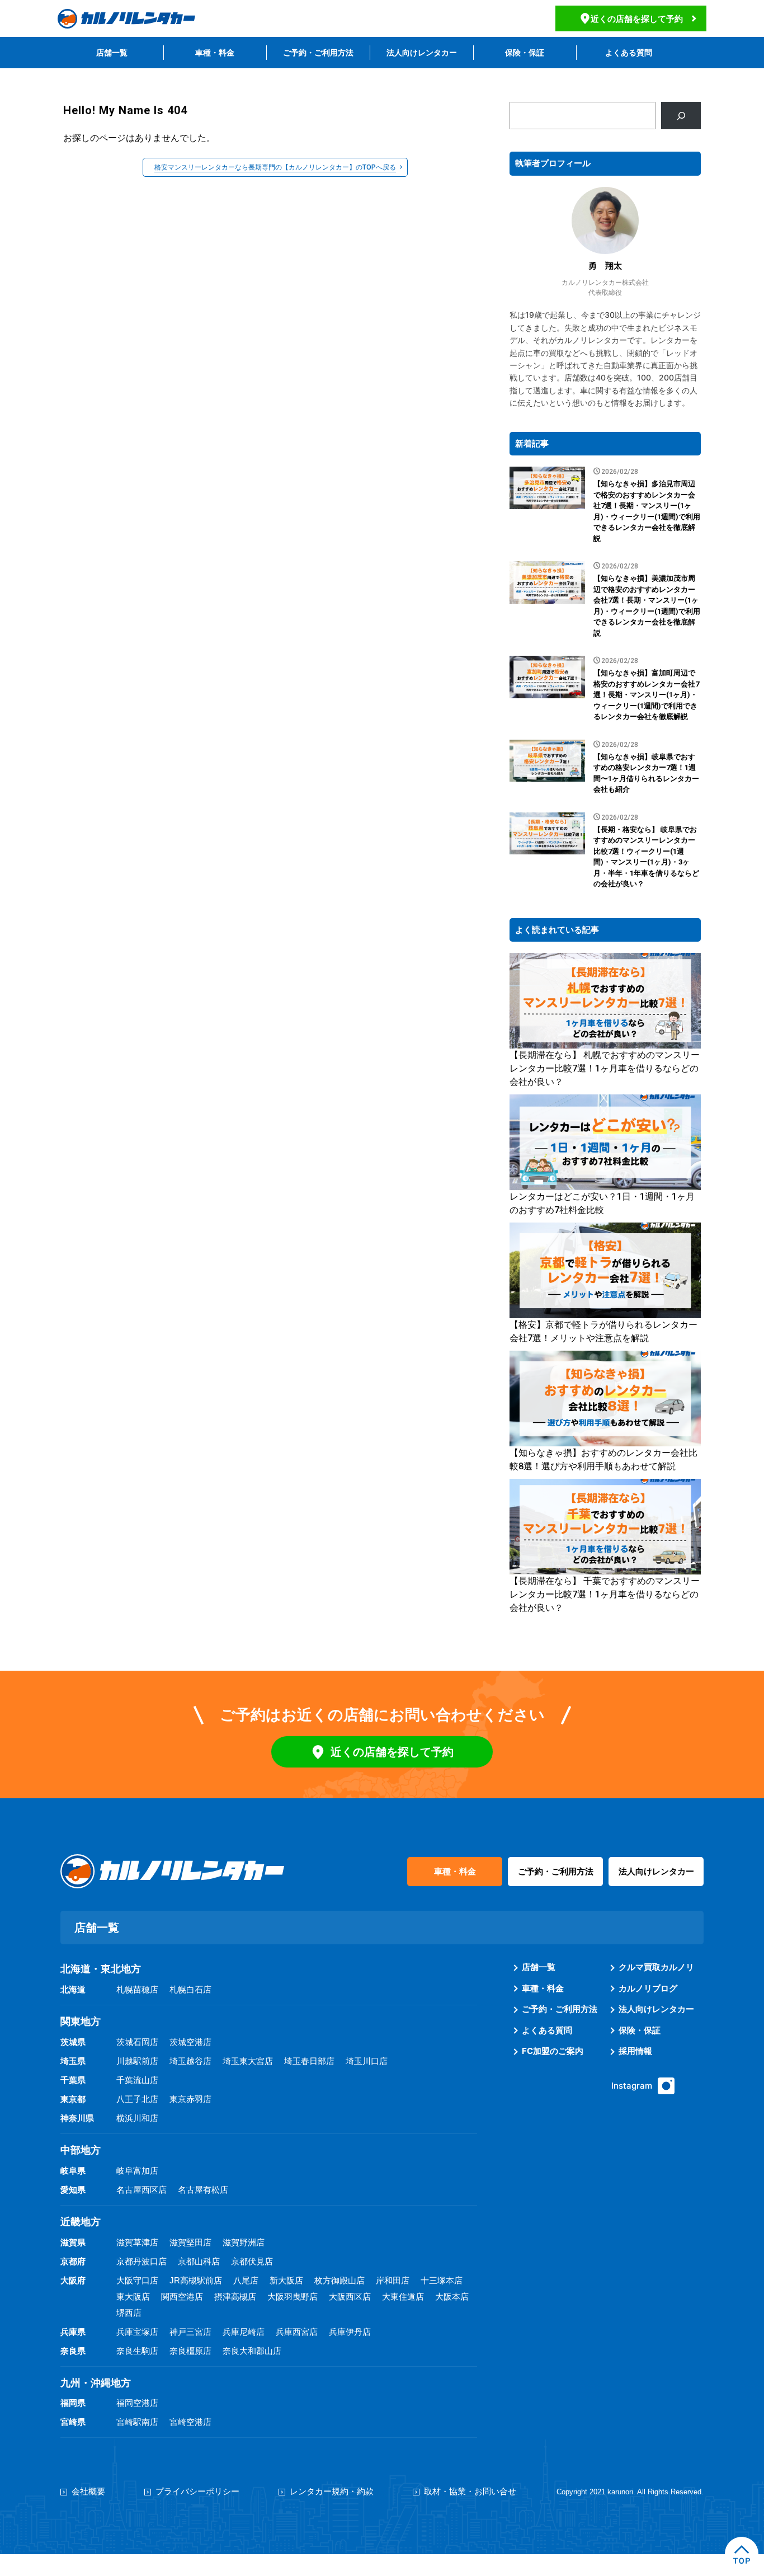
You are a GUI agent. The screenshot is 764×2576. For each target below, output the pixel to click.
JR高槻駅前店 (196, 2280)
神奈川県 (77, 2118)
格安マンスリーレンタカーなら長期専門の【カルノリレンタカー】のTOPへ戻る (275, 167)
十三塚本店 (442, 2280)
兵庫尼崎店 (244, 2332)
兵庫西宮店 (297, 2332)
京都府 (73, 2261)
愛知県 (73, 2190)
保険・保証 (525, 52)
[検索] (681, 116)
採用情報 (635, 2051)
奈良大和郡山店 (252, 2351)
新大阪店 (286, 2280)
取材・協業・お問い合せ (470, 2491)
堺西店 (129, 2313)
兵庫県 (73, 2332)
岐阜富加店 (137, 2171)
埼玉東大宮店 (248, 2061)
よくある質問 (629, 52)
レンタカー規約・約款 (332, 2491)
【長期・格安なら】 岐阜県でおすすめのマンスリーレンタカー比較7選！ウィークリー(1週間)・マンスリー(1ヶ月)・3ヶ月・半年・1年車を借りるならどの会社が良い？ (646, 857)
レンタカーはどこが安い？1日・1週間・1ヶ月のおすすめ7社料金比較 (602, 1203)
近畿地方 (81, 2222)
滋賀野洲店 (244, 2242)
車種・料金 (215, 52)
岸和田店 (393, 2280)
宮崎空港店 (190, 2422)
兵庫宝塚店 (137, 2332)
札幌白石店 (190, 1989)
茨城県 (73, 2042)
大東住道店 (403, 2297)
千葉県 (73, 2080)
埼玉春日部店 (309, 2061)
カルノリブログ (648, 1988)
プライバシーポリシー (197, 2491)
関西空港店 (182, 2297)
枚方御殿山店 (339, 2280)
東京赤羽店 (190, 2099)
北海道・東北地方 (101, 1969)
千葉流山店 (137, 2080)
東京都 (73, 2099)
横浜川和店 (137, 2118)
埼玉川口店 (367, 2061)
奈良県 (73, 2351)
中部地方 (81, 2150)
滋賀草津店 (137, 2242)
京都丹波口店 (142, 2261)
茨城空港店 (190, 2042)
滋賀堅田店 (190, 2242)
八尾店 (246, 2280)
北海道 (73, 1989)
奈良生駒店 (137, 2351)
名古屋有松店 (203, 2190)
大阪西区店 (350, 2297)
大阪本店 (452, 2297)
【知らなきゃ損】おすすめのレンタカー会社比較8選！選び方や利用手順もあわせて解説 (603, 1459)
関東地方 (81, 2022)
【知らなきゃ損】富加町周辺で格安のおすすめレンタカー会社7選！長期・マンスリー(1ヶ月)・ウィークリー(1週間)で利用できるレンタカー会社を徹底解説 (646, 695)
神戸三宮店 (190, 2332)
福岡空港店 (137, 2403)
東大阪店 (133, 2297)
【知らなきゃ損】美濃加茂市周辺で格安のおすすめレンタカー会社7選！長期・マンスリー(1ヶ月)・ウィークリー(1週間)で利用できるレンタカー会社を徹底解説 (647, 606)
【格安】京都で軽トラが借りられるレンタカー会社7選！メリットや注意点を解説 (603, 1331)
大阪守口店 (137, 2280)
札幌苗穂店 (137, 1989)
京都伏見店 (252, 2261)
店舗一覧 (112, 52)
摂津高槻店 (235, 2297)
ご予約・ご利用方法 (318, 52)
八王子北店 (137, 2099)
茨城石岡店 (137, 2042)
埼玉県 (73, 2061)
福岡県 (73, 2403)
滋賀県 (73, 2242)
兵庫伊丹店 (350, 2332)
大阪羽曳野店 (293, 2297)
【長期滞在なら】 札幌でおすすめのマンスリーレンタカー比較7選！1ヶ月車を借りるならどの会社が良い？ (605, 1068)
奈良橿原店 (190, 2351)
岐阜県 (73, 2171)
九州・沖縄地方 (96, 2383)
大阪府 (73, 2280)
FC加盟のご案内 (553, 2051)
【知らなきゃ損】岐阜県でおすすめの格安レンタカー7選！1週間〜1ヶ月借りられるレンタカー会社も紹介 (646, 773)
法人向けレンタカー (422, 52)
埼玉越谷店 (190, 2061)
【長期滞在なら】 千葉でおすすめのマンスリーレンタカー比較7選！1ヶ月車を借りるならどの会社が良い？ (605, 1594)
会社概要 (88, 2491)
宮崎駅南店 (137, 2422)
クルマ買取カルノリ (656, 1967)
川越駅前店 (137, 2061)
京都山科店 (199, 2261)
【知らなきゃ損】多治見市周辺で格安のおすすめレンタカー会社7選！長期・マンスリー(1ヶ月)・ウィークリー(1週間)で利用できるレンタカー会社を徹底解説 (647, 511)
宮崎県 (73, 2422)
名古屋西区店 (142, 2190)
